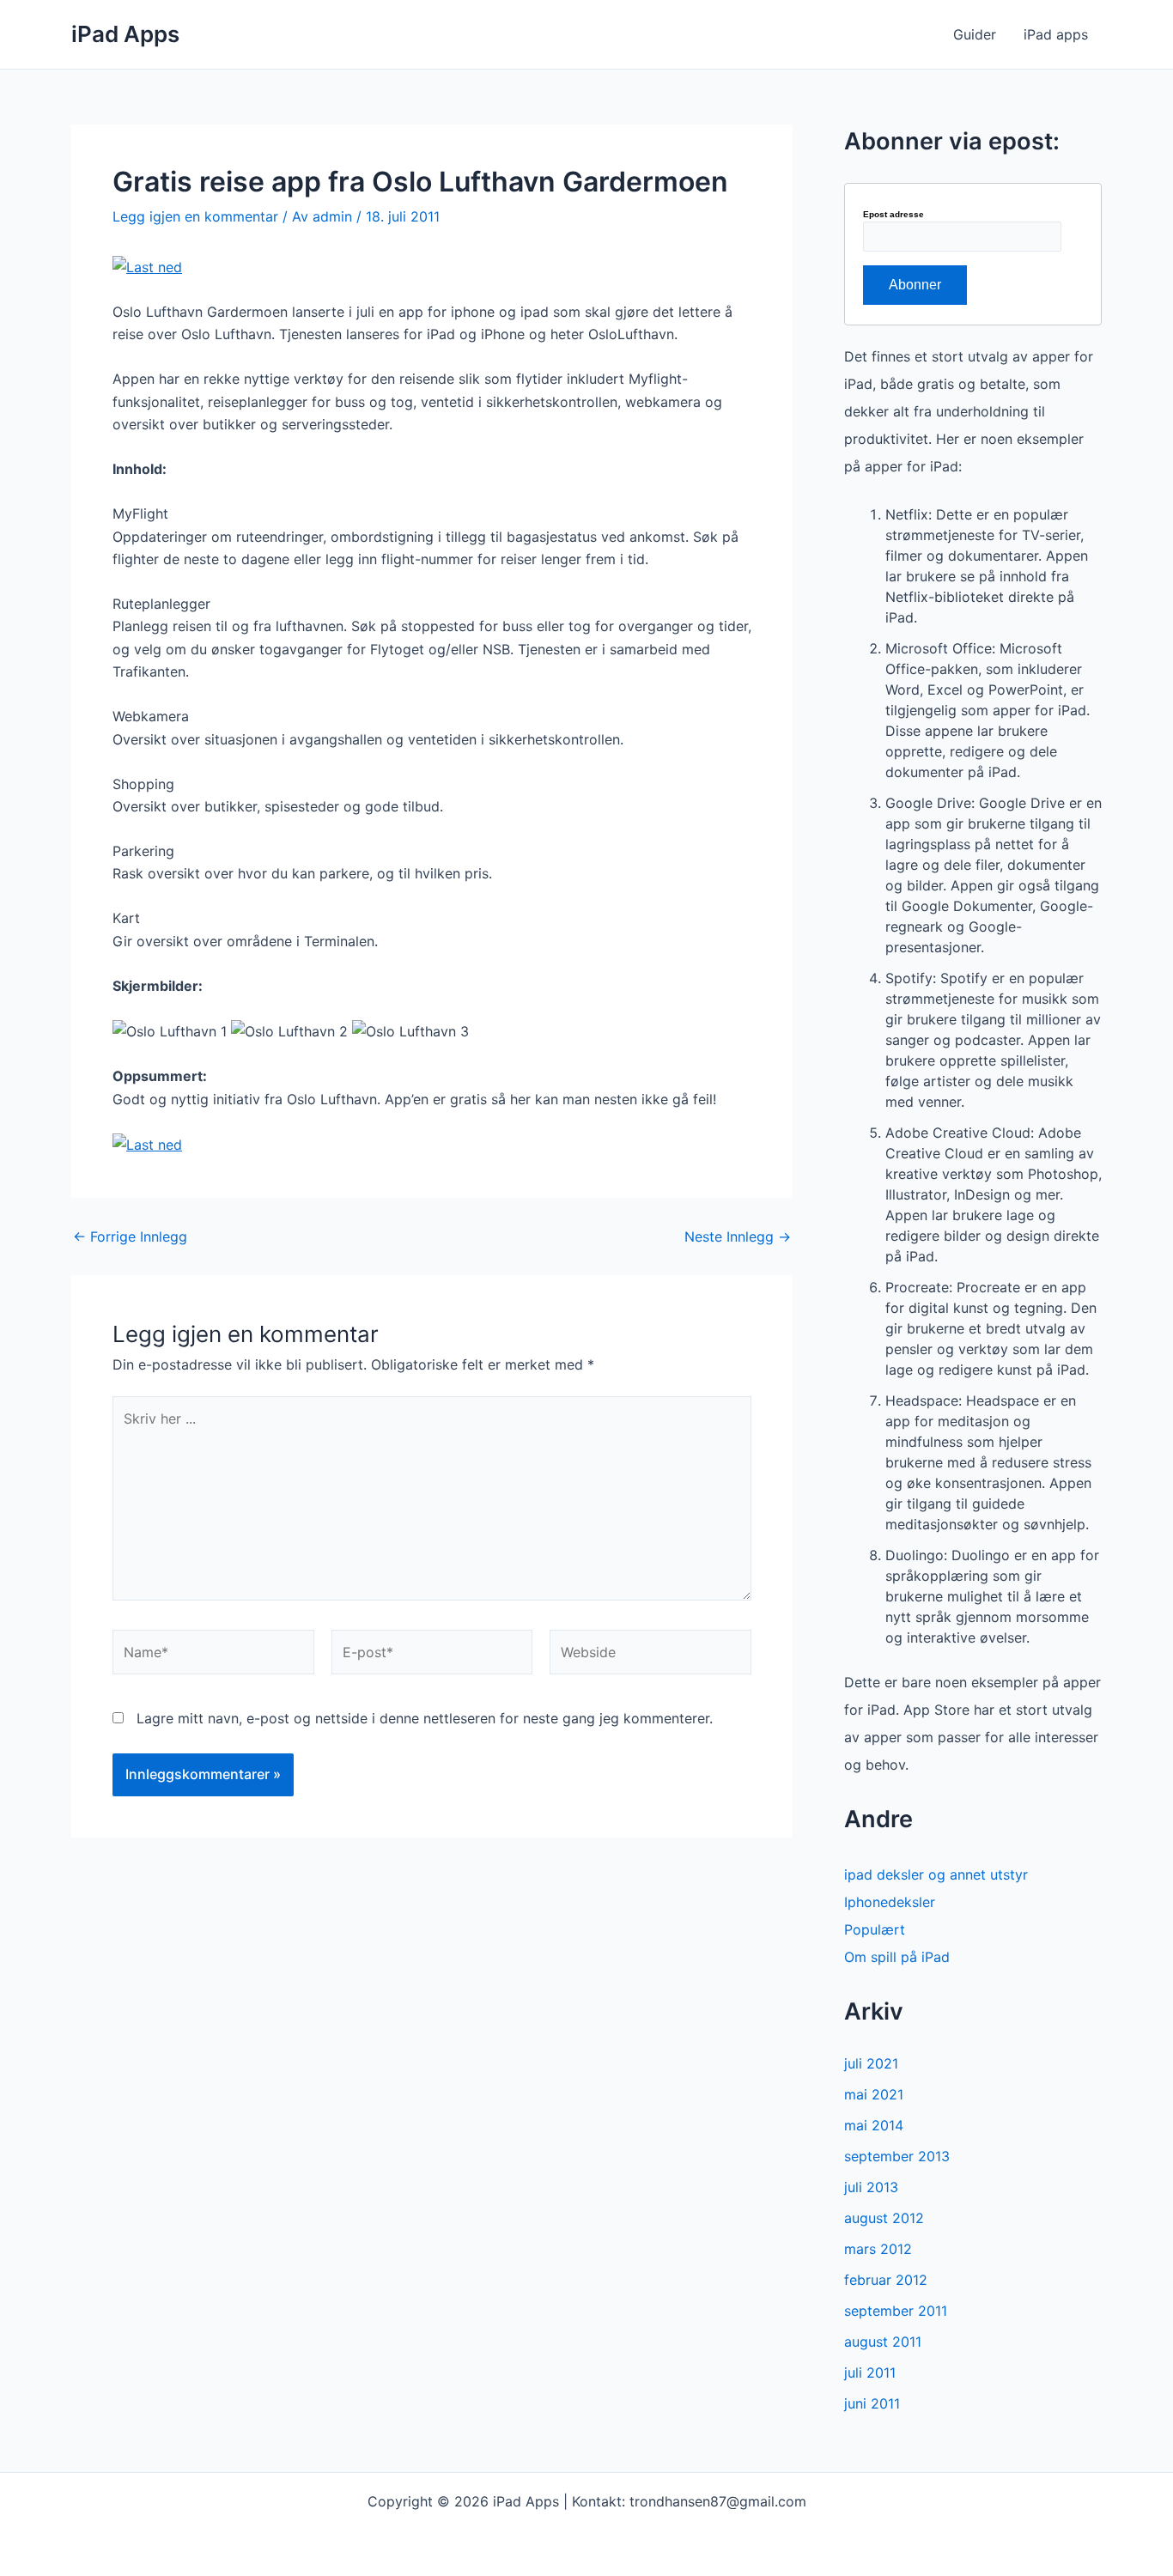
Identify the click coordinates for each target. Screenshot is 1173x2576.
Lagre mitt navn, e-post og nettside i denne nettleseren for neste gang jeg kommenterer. (425, 1718)
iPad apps (1056, 34)
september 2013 (897, 2156)
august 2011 (883, 2342)
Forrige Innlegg (130, 1236)
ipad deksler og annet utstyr (936, 1874)
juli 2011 (870, 2372)
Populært (875, 1929)
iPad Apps (125, 34)
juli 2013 (871, 2187)
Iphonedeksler (890, 1902)
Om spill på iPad (897, 1957)
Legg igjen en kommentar (195, 216)
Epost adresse (893, 215)
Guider (975, 34)
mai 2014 (874, 2125)
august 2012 (884, 2218)
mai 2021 (874, 2094)
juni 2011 (872, 2403)
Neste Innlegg (738, 1236)
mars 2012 (878, 2249)
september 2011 (896, 2311)
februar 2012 (886, 2280)
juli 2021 (871, 2063)
